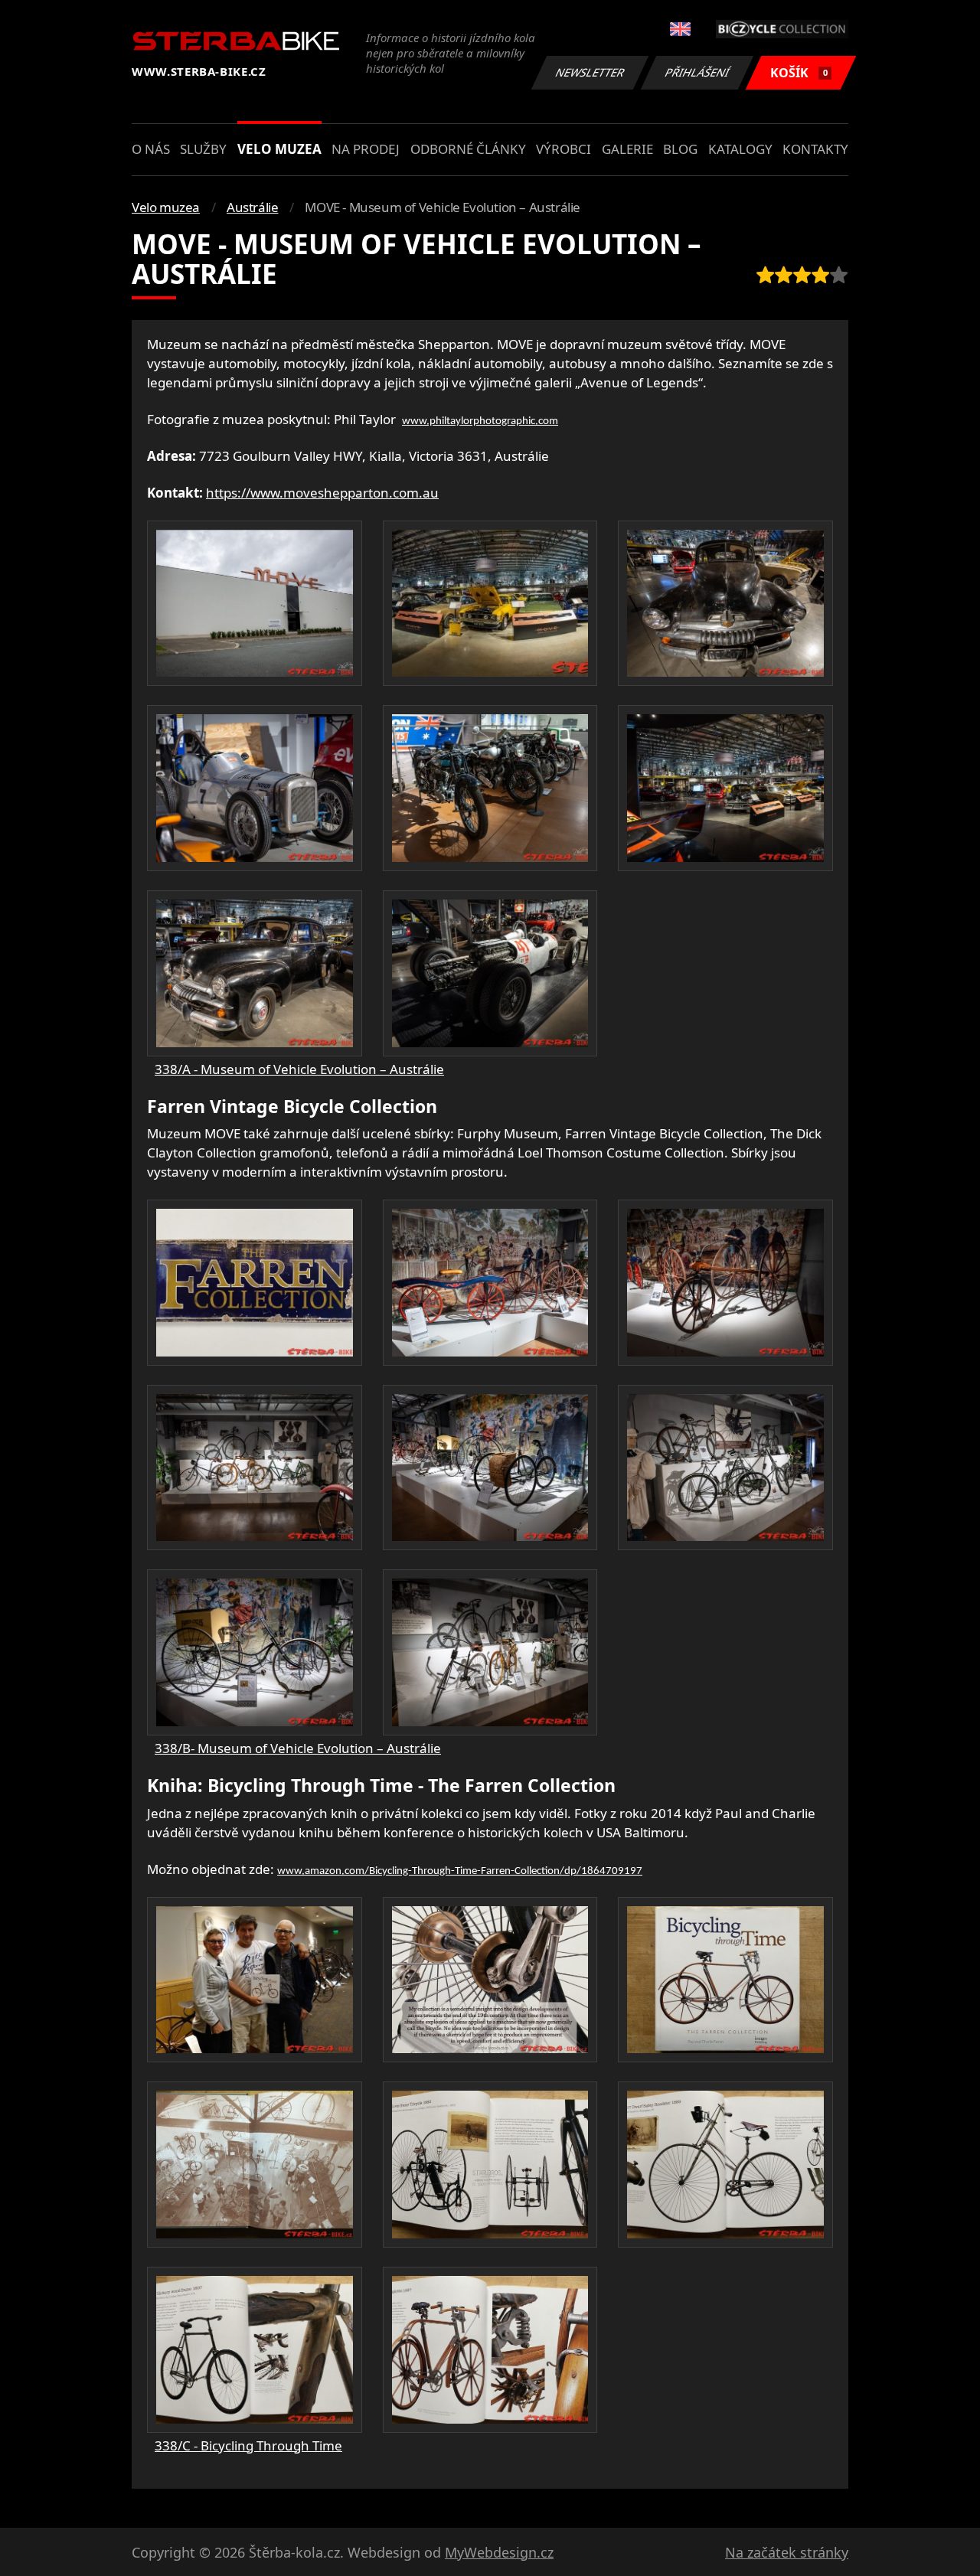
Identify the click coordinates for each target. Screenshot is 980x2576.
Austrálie (252, 207)
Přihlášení (697, 72)
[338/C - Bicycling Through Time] (255, 1980)
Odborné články (468, 149)
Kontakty (815, 149)
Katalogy (740, 149)
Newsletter (590, 72)
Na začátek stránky (787, 2552)
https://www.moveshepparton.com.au (322, 493)
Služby (203, 149)
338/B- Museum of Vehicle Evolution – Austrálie (298, 1748)
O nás (151, 149)
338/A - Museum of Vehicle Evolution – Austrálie (299, 1069)
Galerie (627, 149)
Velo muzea (279, 149)
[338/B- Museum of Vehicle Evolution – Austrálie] (255, 1283)
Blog (680, 149)
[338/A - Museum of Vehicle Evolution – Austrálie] (255, 604)
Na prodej (366, 149)
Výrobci (563, 149)
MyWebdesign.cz (499, 2552)
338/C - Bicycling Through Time (248, 2445)
